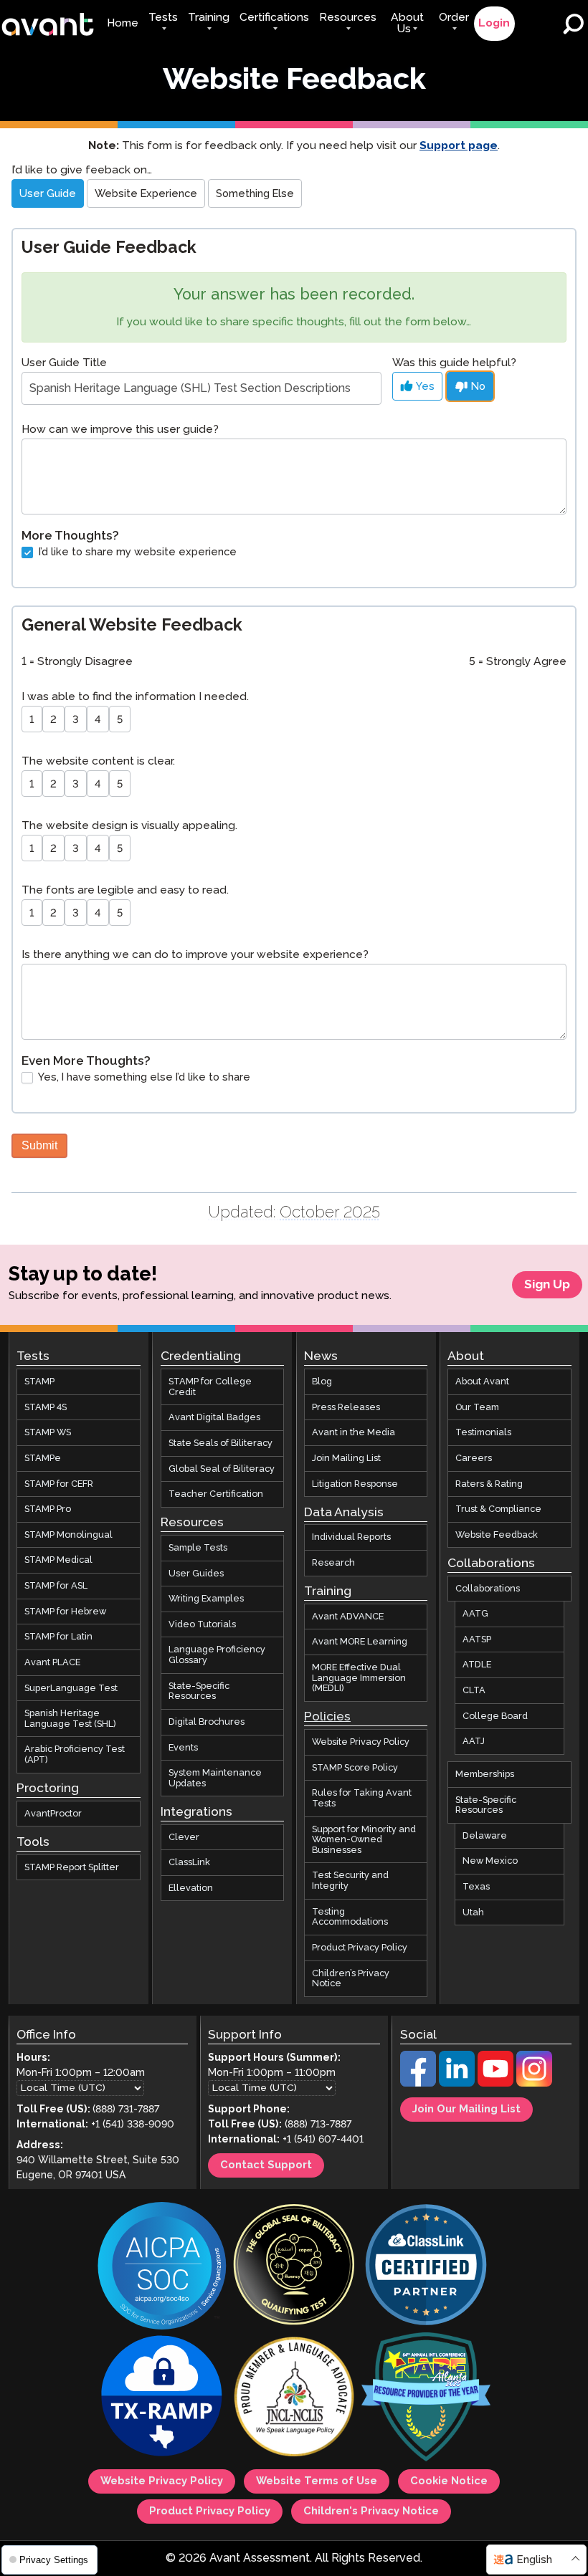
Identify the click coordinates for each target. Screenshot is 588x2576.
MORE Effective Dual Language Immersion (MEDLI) (359, 1678)
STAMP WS (48, 1432)
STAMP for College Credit (210, 1387)
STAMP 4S (46, 1407)
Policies (327, 1717)
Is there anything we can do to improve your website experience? (195, 955)
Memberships (485, 1774)
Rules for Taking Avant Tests (362, 1798)
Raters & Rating (489, 1483)
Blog (322, 1382)
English (534, 2560)
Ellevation (191, 1888)
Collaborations (488, 1588)
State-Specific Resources (199, 1691)
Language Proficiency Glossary (217, 1655)
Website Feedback (497, 1535)
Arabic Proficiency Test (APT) (75, 1754)
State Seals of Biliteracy (220, 1443)
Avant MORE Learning (360, 1642)
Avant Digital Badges (214, 1417)
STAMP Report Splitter (72, 1867)
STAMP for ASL (56, 1586)
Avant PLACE (52, 1662)
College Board (495, 1716)
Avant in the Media (354, 1432)
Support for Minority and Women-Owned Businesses (364, 1839)
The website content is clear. (98, 761)
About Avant (482, 1382)
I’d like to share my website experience (136, 552)
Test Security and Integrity (350, 1881)
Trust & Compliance (498, 1509)
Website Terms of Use (317, 2481)
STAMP (39, 1382)
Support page (459, 146)
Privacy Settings (52, 2560)
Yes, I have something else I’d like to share (143, 1078)
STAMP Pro (48, 1509)
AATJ (474, 1741)
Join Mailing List (346, 1458)
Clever (184, 1837)
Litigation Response (355, 1483)
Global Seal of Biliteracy (222, 1468)
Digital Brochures (207, 1722)
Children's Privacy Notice (371, 2512)
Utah (473, 1912)
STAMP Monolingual (68, 1535)
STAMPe (43, 1458)
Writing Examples (206, 1599)
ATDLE (477, 1665)
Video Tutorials (202, 1624)
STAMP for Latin (58, 1637)
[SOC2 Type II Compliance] (162, 2267)
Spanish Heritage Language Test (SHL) (70, 1719)
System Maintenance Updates (215, 1778)
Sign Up (547, 1285)
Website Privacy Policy (361, 1742)
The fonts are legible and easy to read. (125, 890)
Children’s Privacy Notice (351, 1978)
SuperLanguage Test (71, 1687)
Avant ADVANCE (348, 1617)
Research (333, 1563)
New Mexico (490, 1861)
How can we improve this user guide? (120, 430)
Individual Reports (351, 1537)
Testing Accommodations (350, 1917)
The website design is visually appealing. (129, 826)
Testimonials (483, 1432)
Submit (39, 1145)
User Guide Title (64, 363)
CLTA (474, 1690)
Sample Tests (198, 1548)
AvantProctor (53, 1814)
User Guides (196, 1573)
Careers (474, 1458)
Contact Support (266, 2165)
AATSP (477, 1639)
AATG (475, 1614)
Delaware (485, 1836)
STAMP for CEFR (59, 1483)
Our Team (477, 1407)
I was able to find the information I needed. (135, 697)
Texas (476, 1887)
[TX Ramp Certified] (162, 2398)
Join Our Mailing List (466, 2110)
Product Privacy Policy (360, 1948)
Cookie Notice (449, 2481)
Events (183, 1747)
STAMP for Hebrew (65, 1612)
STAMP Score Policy (355, 1768)
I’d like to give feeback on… (82, 170)
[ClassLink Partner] (426, 2266)
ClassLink (189, 1862)
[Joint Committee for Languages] (294, 2398)
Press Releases (346, 1407)
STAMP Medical (58, 1560)
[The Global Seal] (294, 2266)
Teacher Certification (216, 1494)
